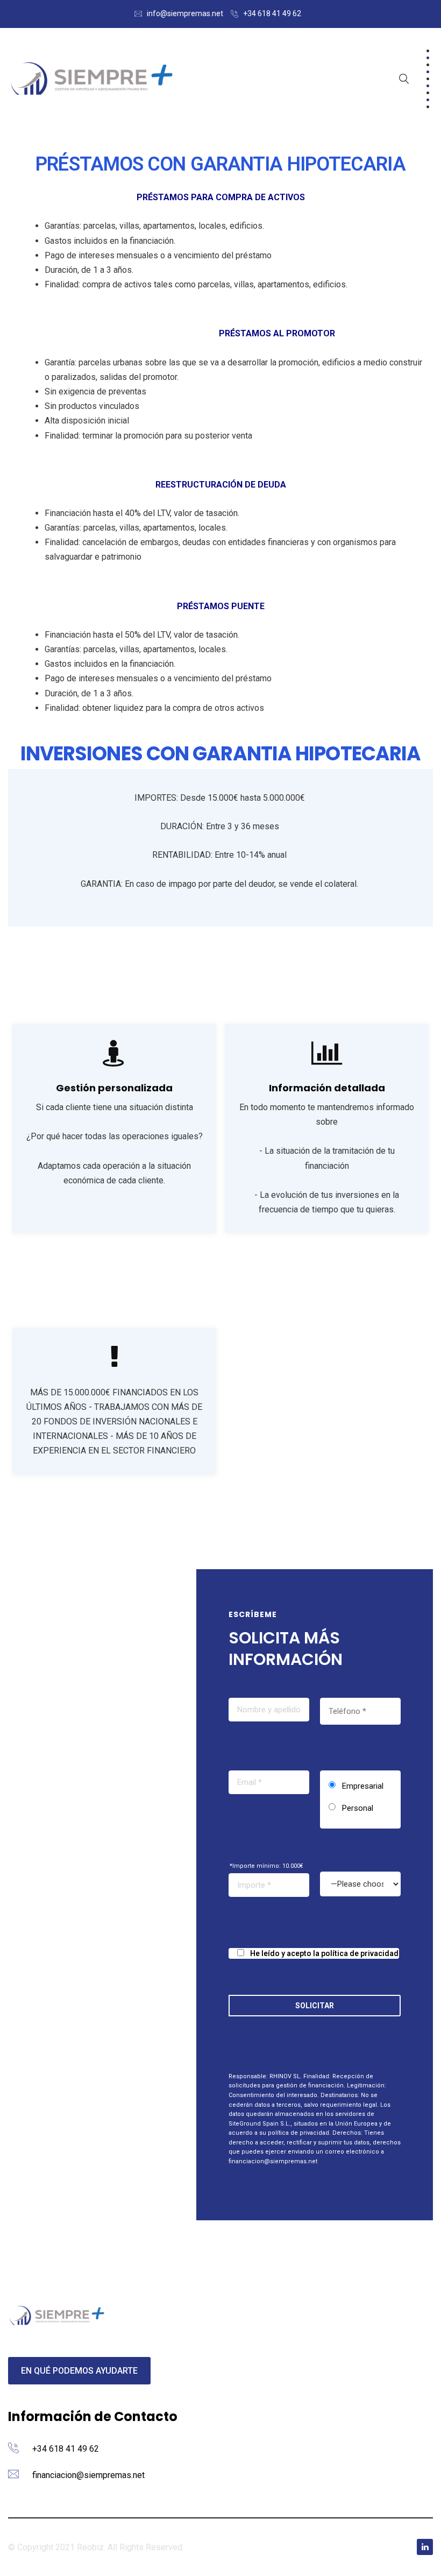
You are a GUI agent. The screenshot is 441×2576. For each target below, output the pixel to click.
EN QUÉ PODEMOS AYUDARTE (79, 2371)
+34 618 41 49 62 (272, 13)
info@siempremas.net (185, 13)
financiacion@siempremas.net (88, 2475)
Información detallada (327, 1088)
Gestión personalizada (114, 1088)
